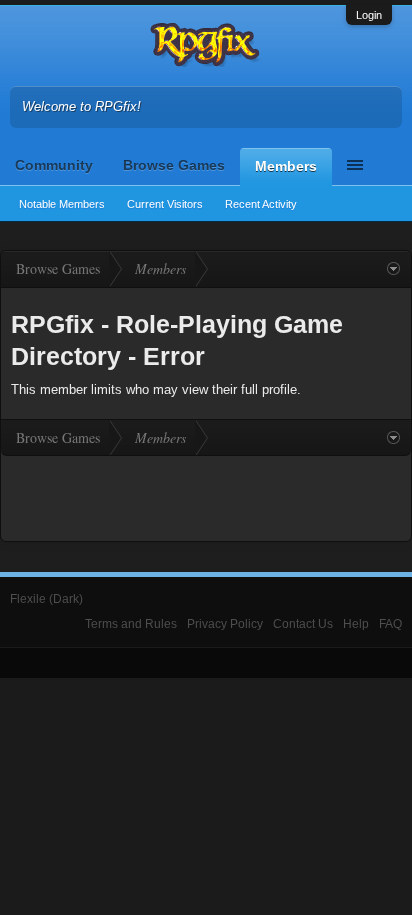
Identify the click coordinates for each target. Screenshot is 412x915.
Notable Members (62, 204)
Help (356, 624)
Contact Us (303, 624)
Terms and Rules (131, 624)
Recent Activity (261, 204)
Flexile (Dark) (46, 599)
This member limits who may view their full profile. (156, 389)
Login (369, 15)
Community (54, 165)
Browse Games (174, 165)
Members (286, 166)
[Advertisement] (206, 496)
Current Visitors (165, 204)
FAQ (390, 624)
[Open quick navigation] (393, 269)
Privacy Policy (225, 624)
